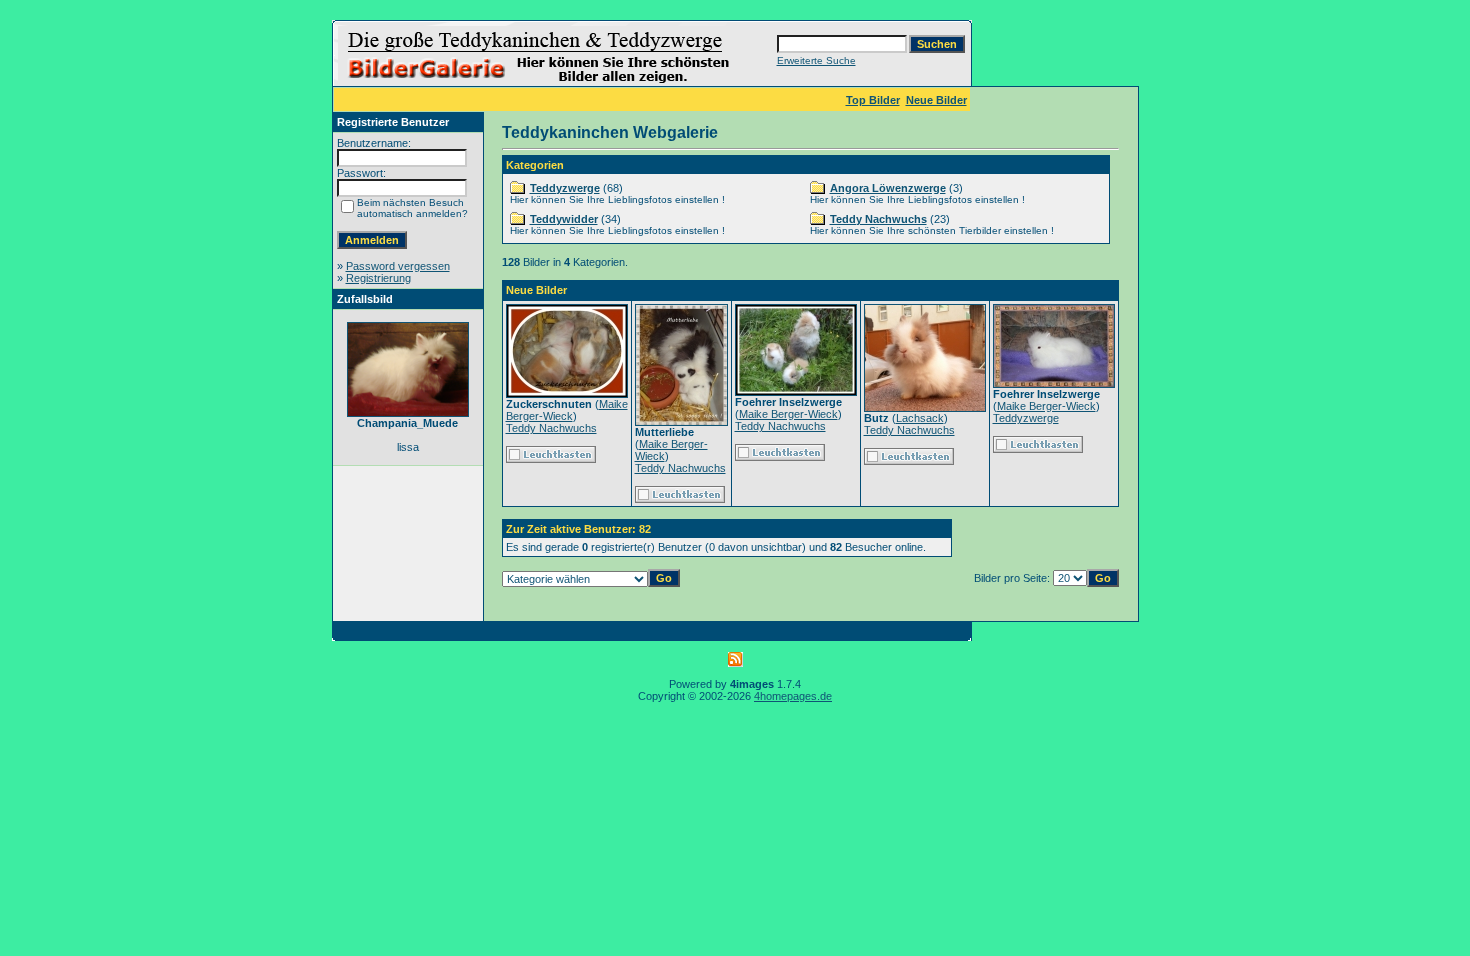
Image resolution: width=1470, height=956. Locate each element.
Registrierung (378, 278)
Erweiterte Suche (816, 60)
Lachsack (920, 418)
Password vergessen (398, 266)
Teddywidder (564, 219)
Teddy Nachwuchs (878, 219)
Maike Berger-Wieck (567, 410)
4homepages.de (793, 696)
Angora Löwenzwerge (888, 188)
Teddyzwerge (565, 188)
